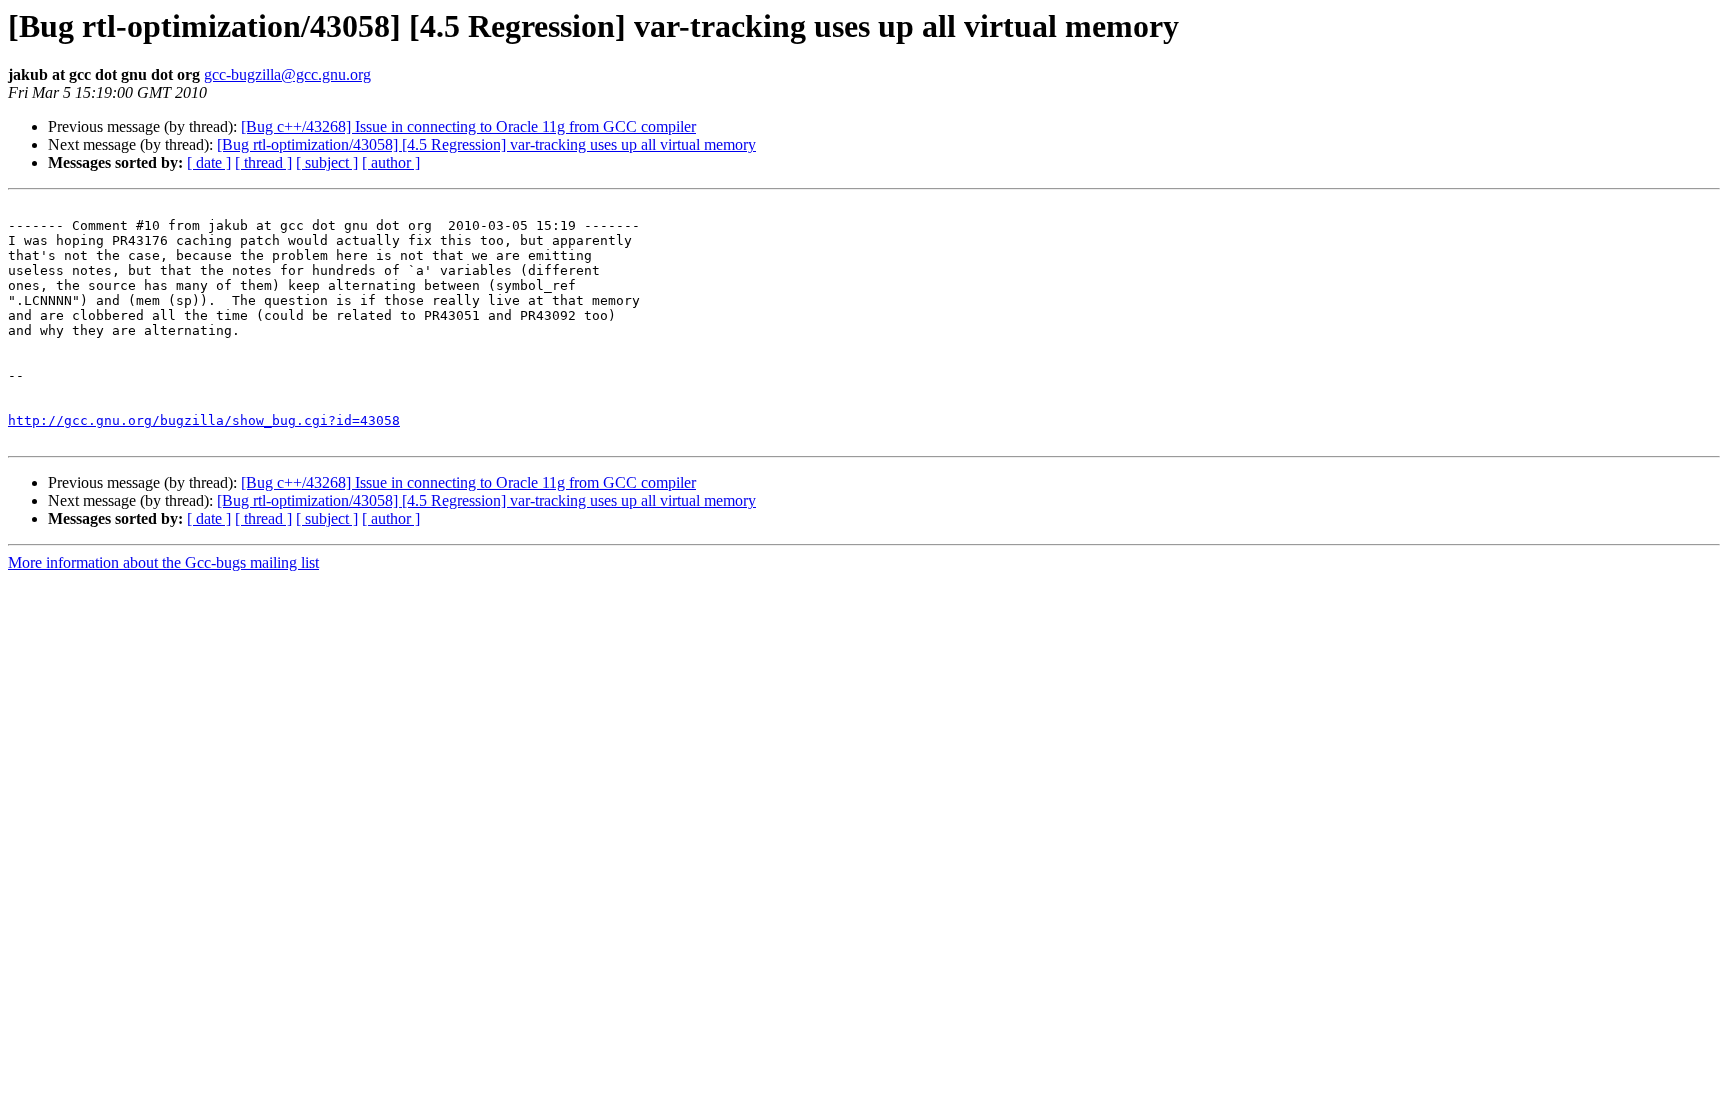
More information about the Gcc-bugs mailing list (163, 562)
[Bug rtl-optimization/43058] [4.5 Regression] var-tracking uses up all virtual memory (486, 144)
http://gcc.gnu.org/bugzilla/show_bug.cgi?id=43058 (204, 420)
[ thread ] (263, 162)
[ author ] (391, 162)
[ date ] (209, 162)
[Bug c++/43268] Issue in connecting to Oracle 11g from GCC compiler (468, 126)
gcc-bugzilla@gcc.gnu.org (287, 74)
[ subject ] (327, 162)
